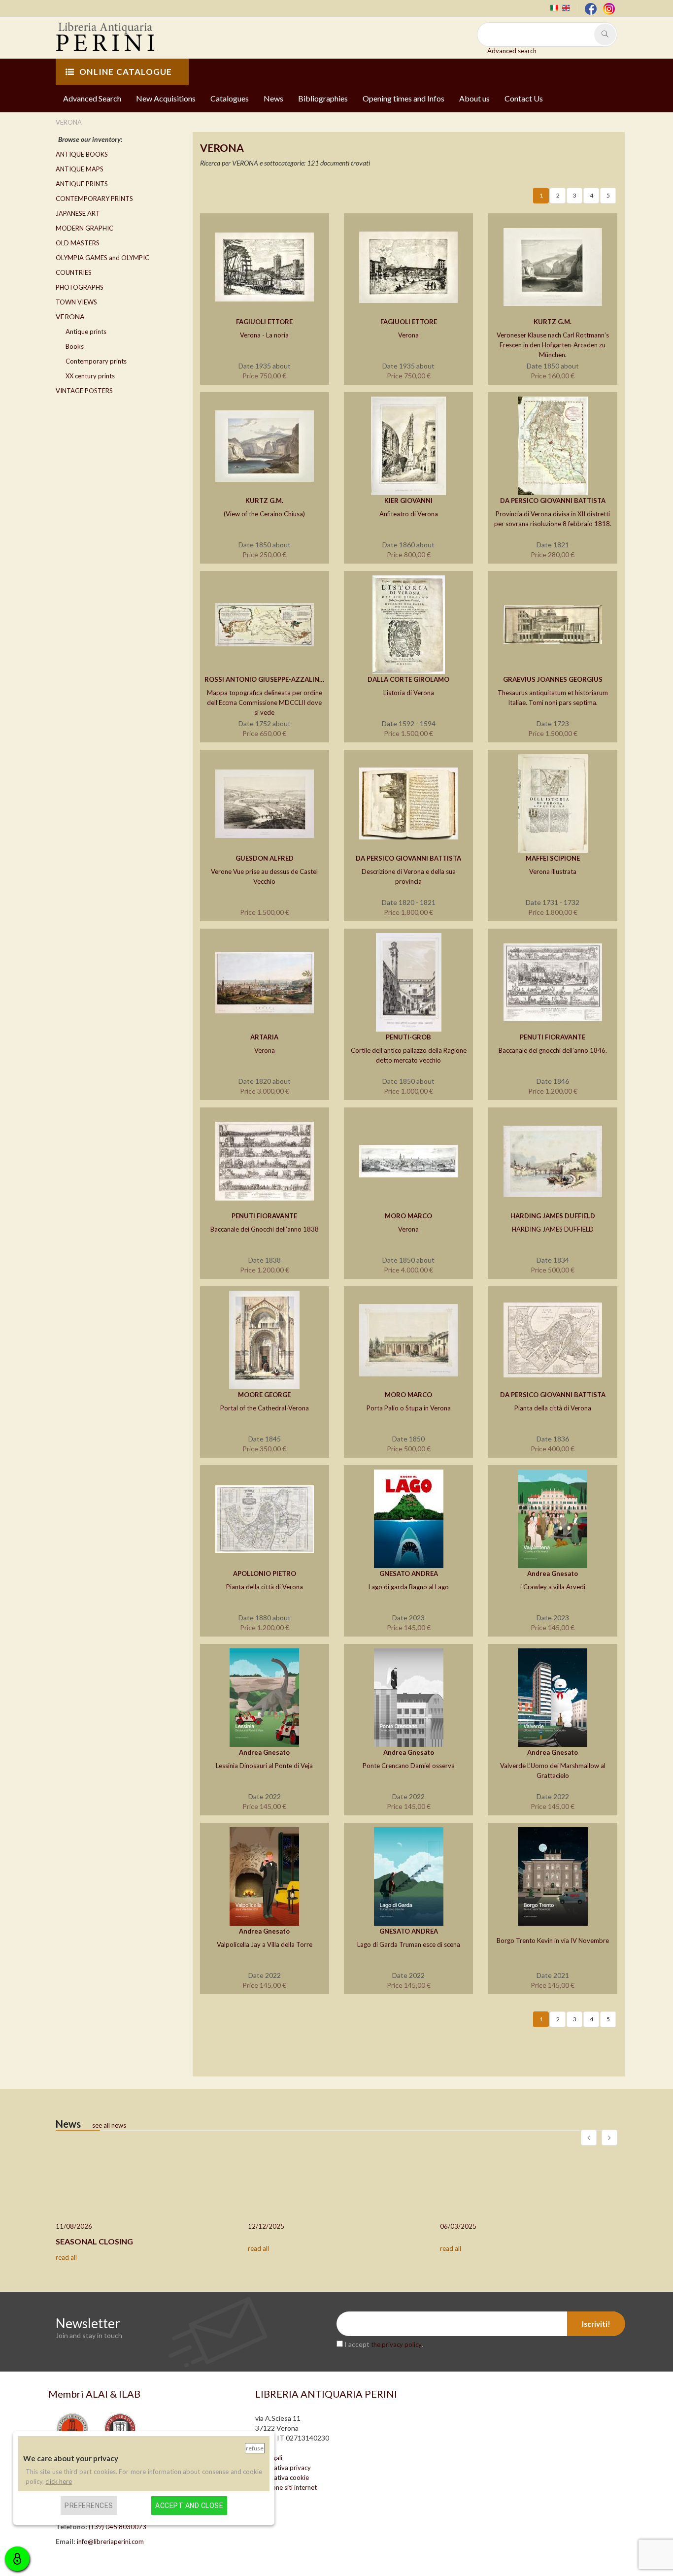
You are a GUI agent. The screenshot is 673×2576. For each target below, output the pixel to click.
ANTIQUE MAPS (80, 169)
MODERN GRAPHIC (84, 228)
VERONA (70, 317)
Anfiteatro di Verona (409, 514)
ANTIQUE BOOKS (82, 154)
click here (59, 2481)
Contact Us (524, 98)
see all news (109, 2125)
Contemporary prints (96, 361)
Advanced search (512, 51)
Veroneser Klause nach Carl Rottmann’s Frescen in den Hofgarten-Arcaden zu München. (553, 345)
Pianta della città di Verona (553, 1408)
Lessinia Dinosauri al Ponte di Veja (264, 1766)
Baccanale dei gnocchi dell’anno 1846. (553, 1050)
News (273, 98)
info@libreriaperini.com (110, 2542)
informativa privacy (283, 2468)
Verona (408, 335)
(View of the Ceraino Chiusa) (264, 514)
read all (66, 2257)
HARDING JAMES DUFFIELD (553, 1229)
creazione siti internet (286, 2487)
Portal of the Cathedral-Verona (265, 1408)
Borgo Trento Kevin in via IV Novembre (553, 1940)
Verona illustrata (553, 871)
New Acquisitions (166, 98)
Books (75, 346)
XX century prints (90, 376)
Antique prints (86, 332)
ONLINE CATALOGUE (126, 72)
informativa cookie (282, 2477)
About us (474, 98)
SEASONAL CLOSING (94, 2241)
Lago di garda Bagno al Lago (409, 1587)
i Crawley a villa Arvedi (553, 1587)
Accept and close (189, 2505)
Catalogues (230, 98)
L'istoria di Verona (409, 693)
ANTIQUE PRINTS (82, 184)
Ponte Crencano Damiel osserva (409, 1766)
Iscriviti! (596, 2324)
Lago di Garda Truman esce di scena (409, 1944)
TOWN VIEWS (76, 302)
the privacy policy (396, 2344)
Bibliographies (323, 98)
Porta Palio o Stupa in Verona (409, 1408)
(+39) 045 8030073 (118, 2527)
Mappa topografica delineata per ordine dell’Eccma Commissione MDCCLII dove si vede (265, 703)
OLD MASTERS (78, 243)
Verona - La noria (264, 335)
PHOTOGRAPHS (80, 287)
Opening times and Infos (404, 98)
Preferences (89, 2505)
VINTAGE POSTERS (84, 391)
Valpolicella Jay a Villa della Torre (265, 1944)
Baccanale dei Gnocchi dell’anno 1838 (265, 1229)
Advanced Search (92, 98)
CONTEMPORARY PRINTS (94, 199)
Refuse (255, 2448)
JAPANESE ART (78, 213)
